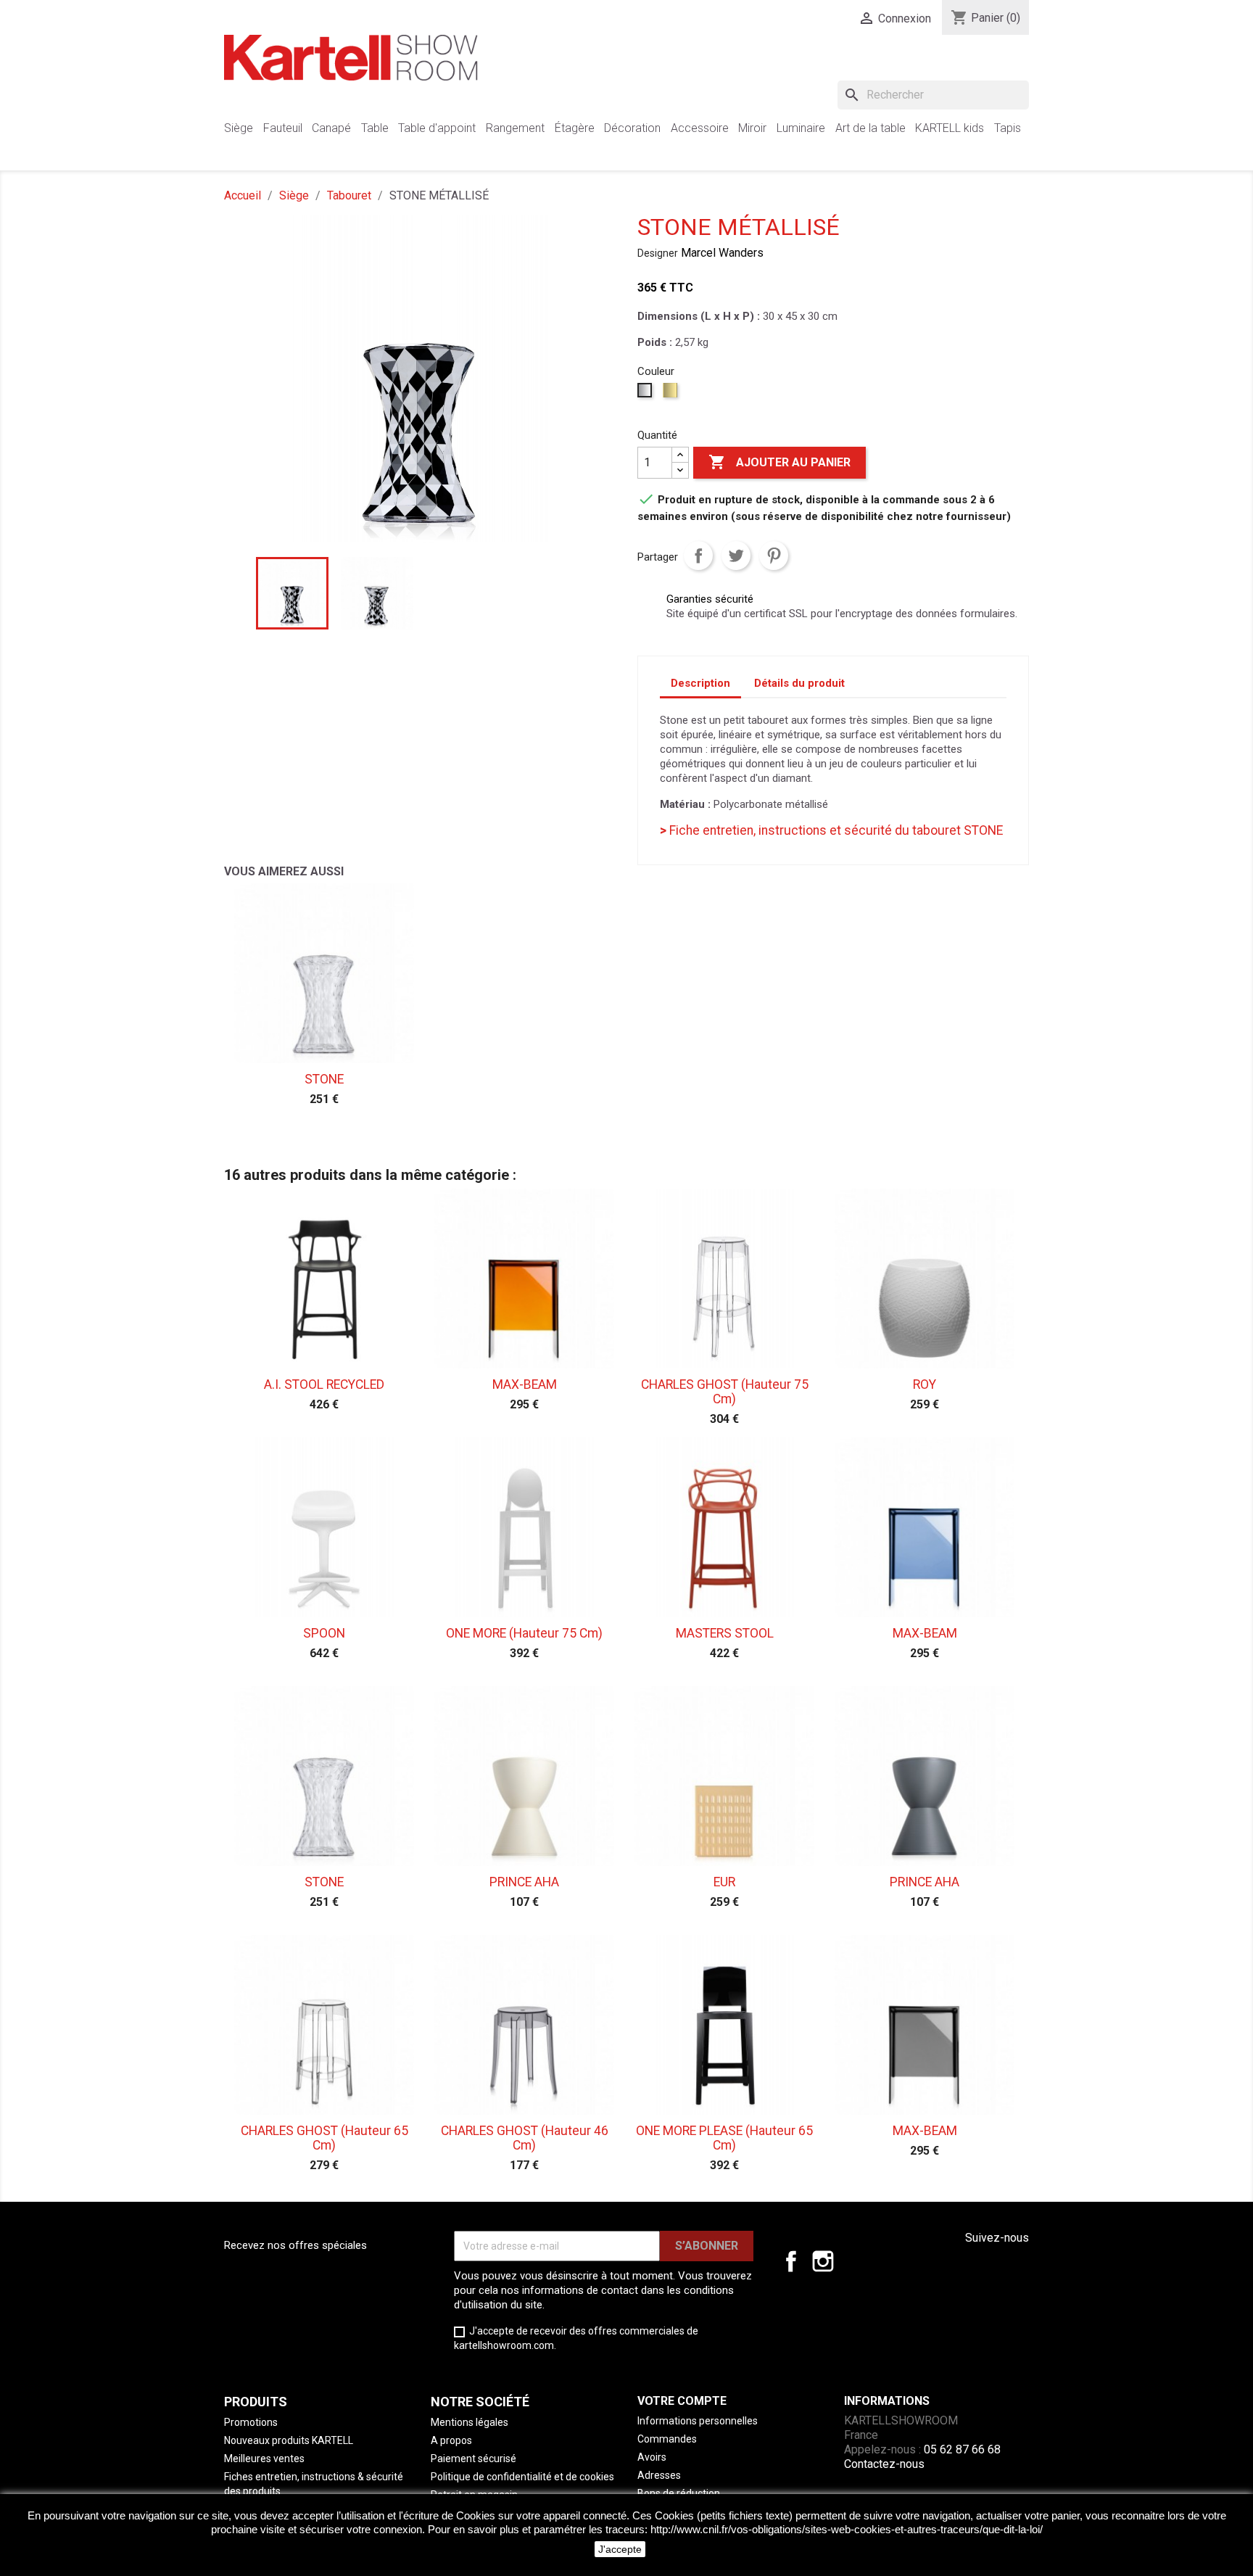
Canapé (331, 128)
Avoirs (652, 2457)
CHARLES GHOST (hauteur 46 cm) (525, 2138)
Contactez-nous (884, 2464)
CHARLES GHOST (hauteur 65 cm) (324, 2138)
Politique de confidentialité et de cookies (522, 2477)
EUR (724, 1882)
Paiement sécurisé (474, 2459)
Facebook (791, 2261)
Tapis (1008, 128)
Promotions (251, 2422)
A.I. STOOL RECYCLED (324, 1384)
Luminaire (801, 128)
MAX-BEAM (525, 1384)
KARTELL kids (950, 128)
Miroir (752, 128)
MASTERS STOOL (725, 1633)
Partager (698, 556)
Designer (658, 253)
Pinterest (774, 556)
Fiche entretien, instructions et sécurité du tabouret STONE (831, 830)
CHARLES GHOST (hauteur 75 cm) (725, 1392)
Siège (239, 128)
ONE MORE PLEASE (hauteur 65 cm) (724, 2138)
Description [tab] (700, 683)
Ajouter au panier (779, 462)
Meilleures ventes (264, 2459)
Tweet (736, 556)
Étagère (575, 128)
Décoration (632, 128)
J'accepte (620, 2549)
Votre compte (682, 2401)
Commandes (667, 2439)
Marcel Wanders (722, 253)
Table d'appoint (437, 128)
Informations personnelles (698, 2421)
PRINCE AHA (524, 1882)
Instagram (823, 2261)
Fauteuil (283, 128)
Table (375, 128)
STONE (324, 1079)
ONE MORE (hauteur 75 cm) (524, 1633)
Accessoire (700, 128)
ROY (925, 1384)
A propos (451, 2440)
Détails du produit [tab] (799, 683)
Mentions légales (470, 2422)
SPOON (324, 1633)
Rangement (515, 128)
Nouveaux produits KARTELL (289, 2440)
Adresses (659, 2475)
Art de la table (871, 128)
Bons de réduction (679, 2493)
